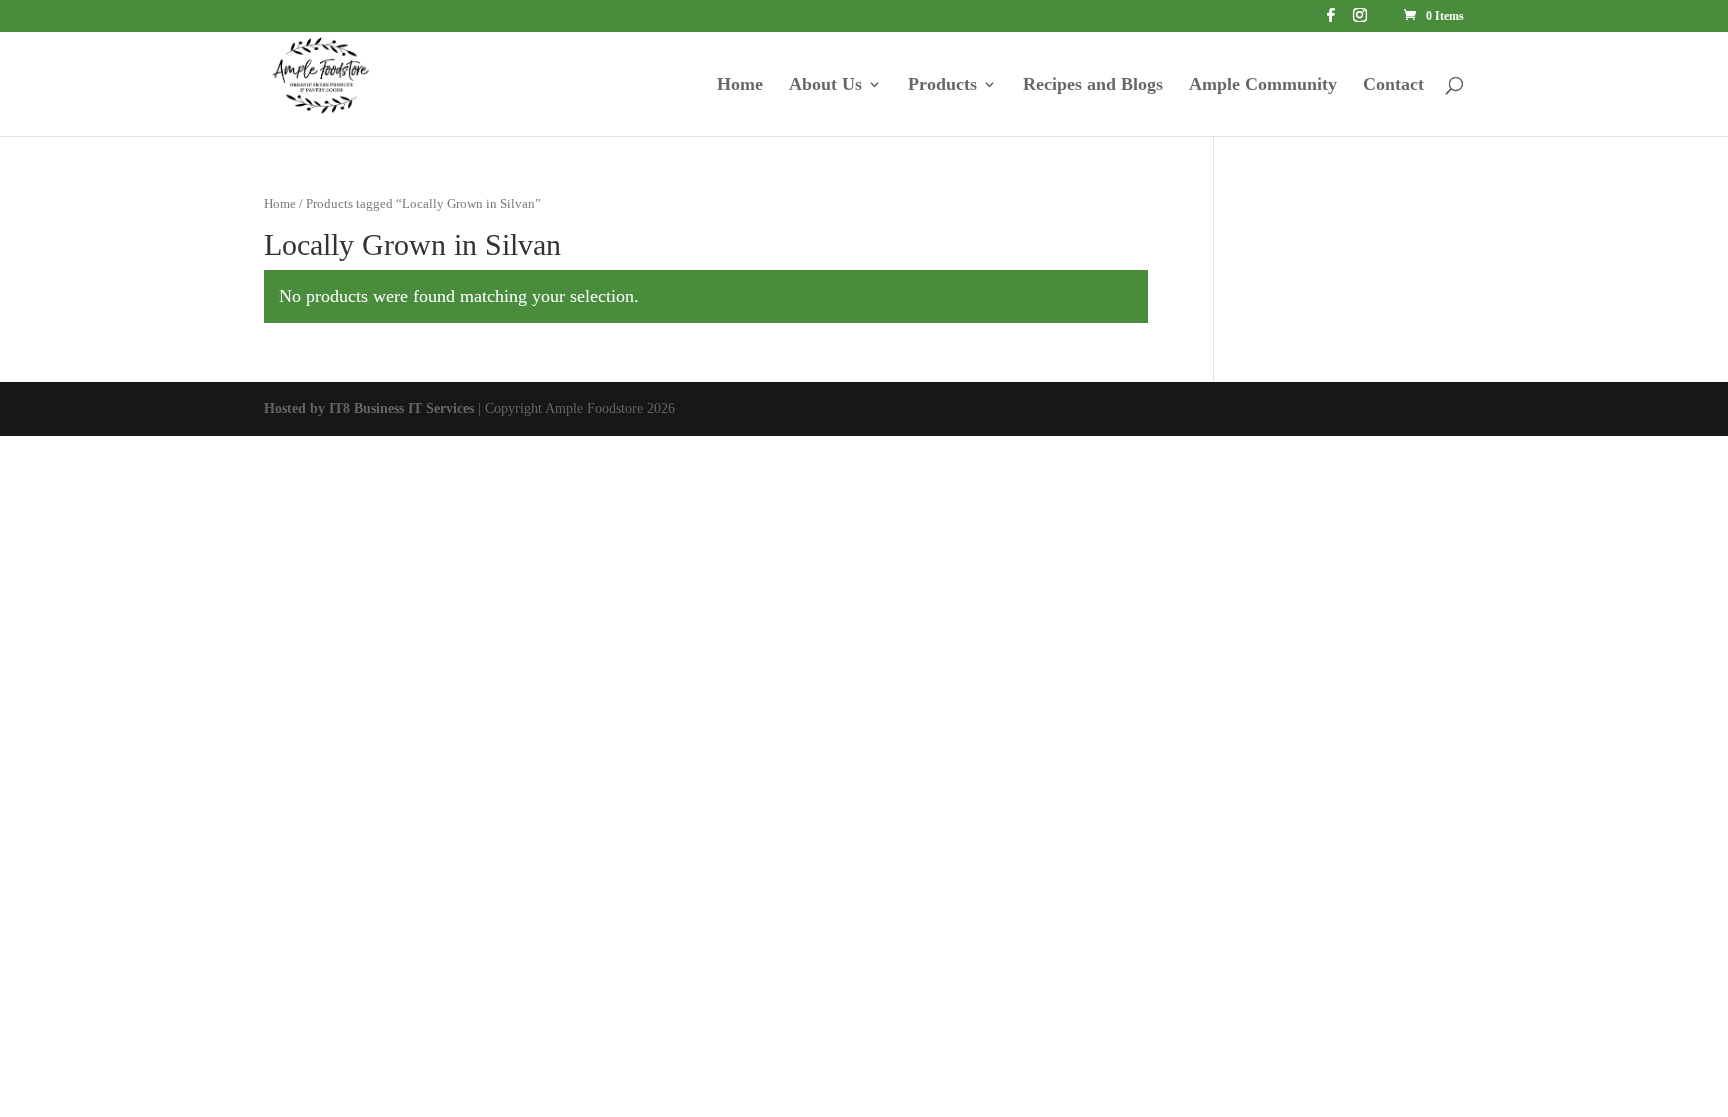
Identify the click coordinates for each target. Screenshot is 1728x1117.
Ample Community (1263, 85)
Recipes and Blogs (1093, 85)
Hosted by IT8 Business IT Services (369, 408)
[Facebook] (1331, 20)
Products (942, 85)
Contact (1393, 85)
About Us (825, 85)
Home (740, 85)
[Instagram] (1360, 20)
